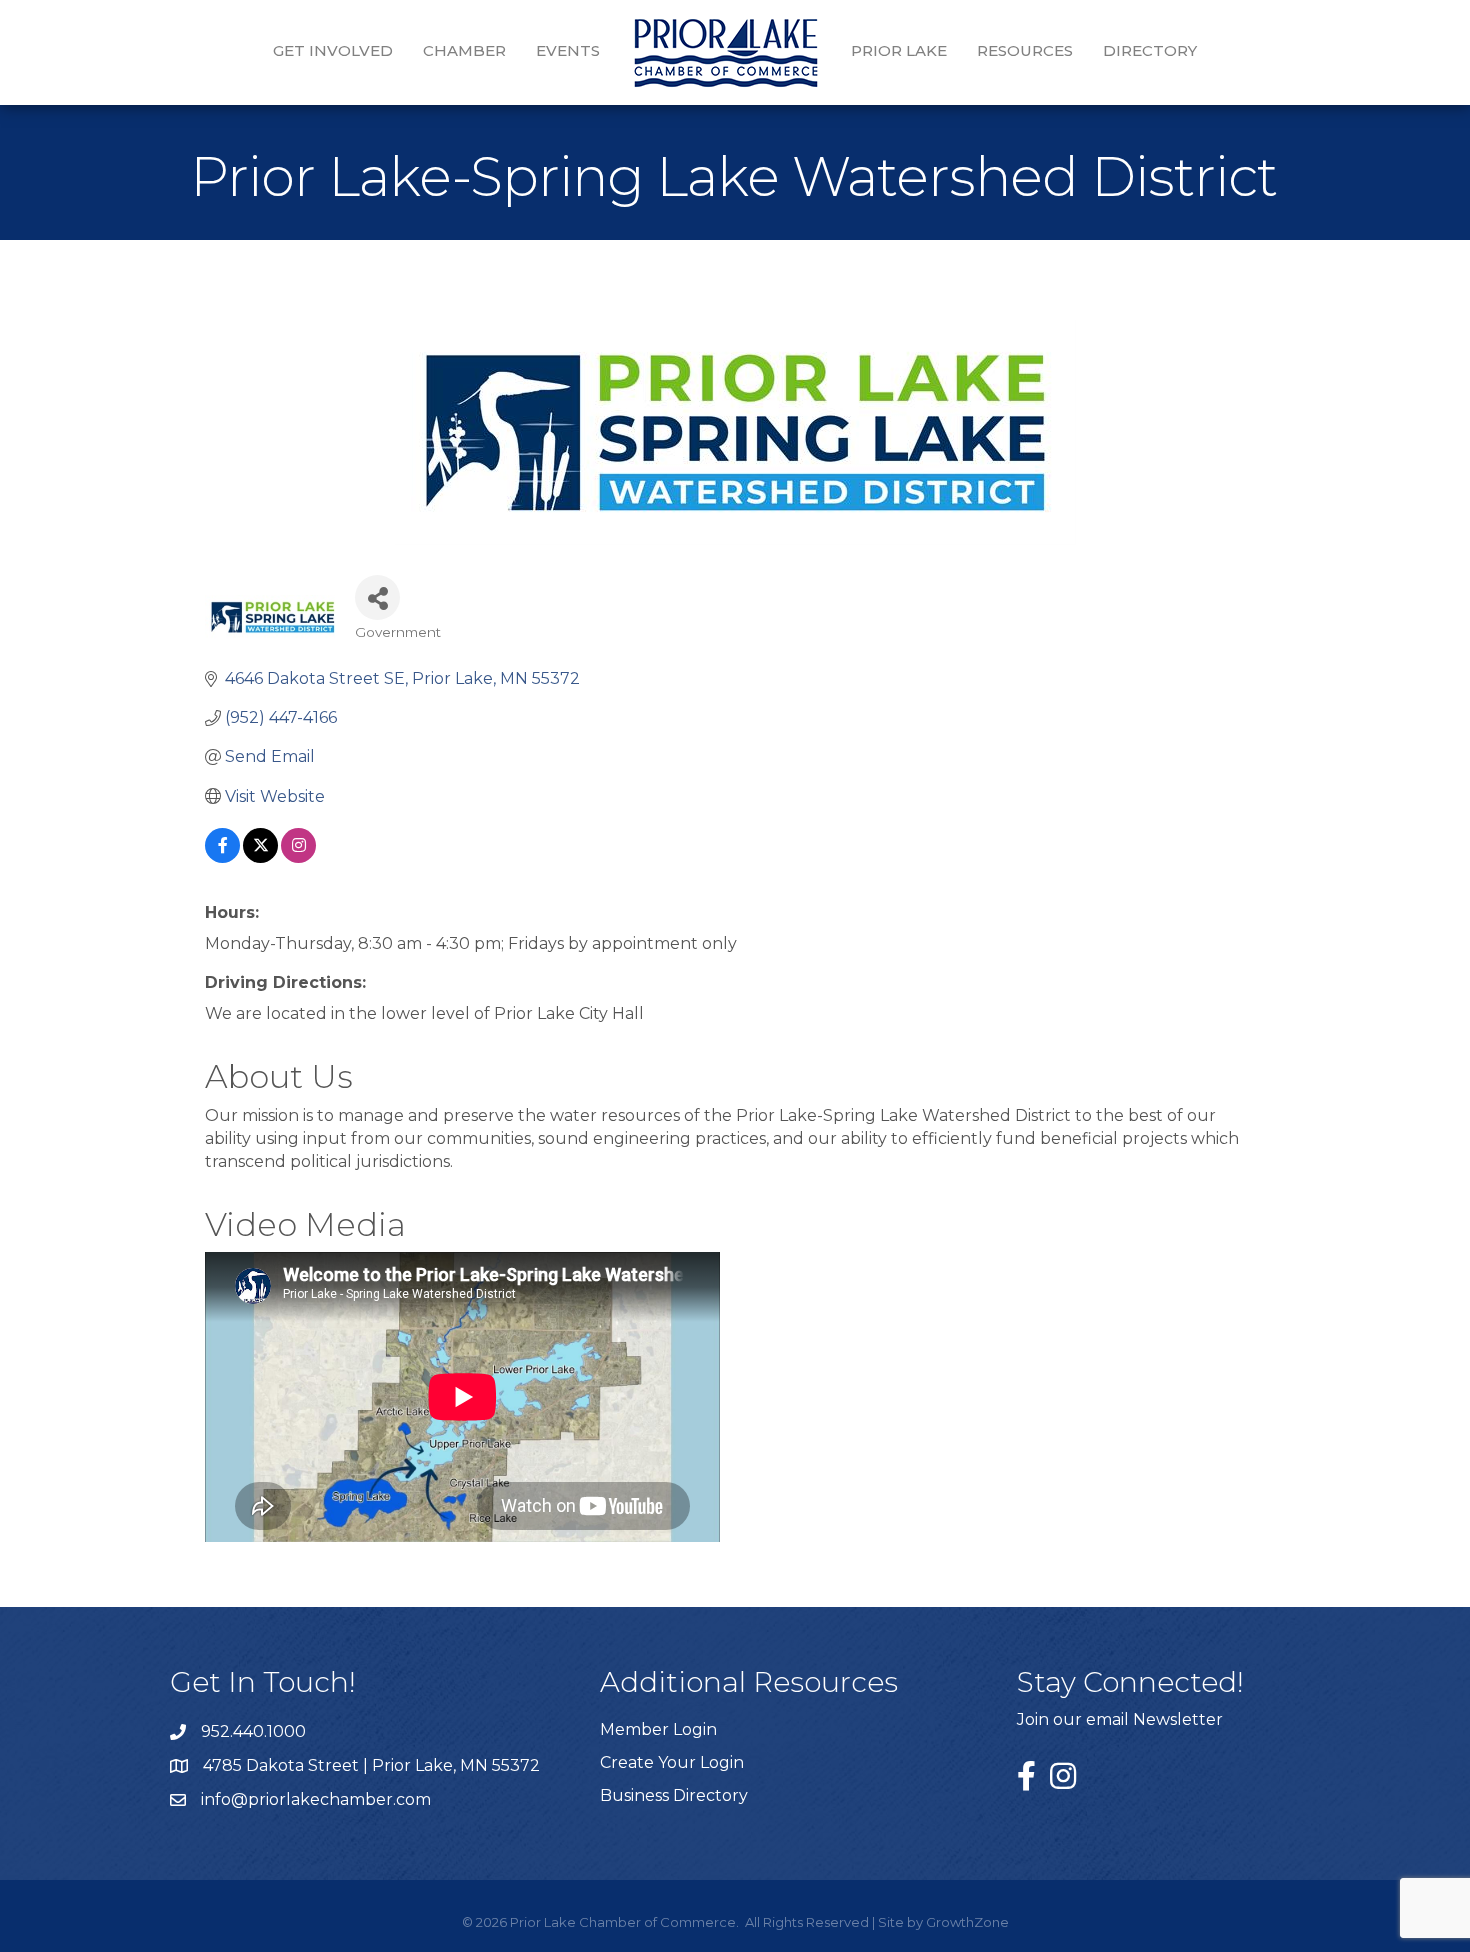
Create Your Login (672, 1762)
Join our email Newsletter (1120, 1719)
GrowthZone (967, 1922)
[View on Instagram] (298, 857)
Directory (1150, 50)
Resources (1025, 50)
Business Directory (674, 1795)
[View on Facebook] (222, 857)
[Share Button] (377, 597)
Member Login (658, 1729)
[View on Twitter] (260, 857)
